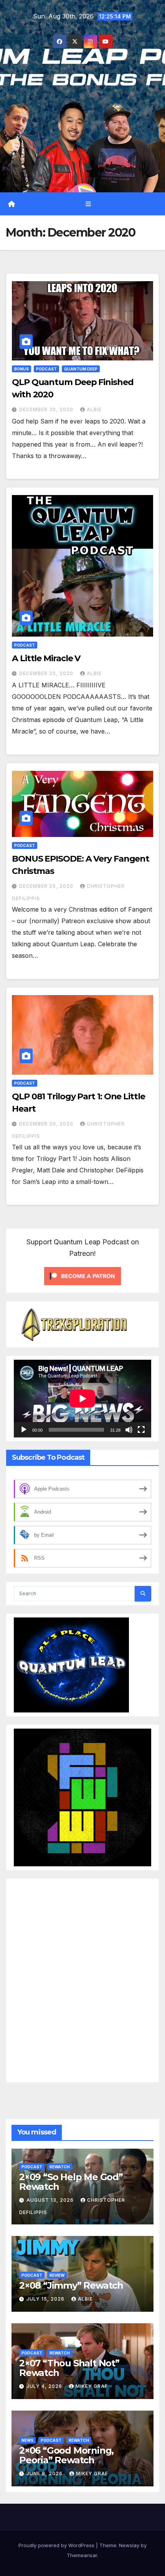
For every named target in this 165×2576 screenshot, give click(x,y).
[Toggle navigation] (88, 204)
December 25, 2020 (47, 673)
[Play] (24, 1430)
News (27, 2440)
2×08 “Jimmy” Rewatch (71, 2285)
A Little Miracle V (46, 658)
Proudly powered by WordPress (57, 2545)
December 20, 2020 (47, 1124)
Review (57, 2275)
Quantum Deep (81, 369)
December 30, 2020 (47, 409)
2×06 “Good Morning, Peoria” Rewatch (66, 2455)
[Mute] (129, 1430)
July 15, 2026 (46, 2299)
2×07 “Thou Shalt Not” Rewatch (69, 2368)
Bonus (21, 369)
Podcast (46, 369)
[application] (82, 1398)
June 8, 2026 (45, 2473)
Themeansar (82, 2555)
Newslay (129, 2545)
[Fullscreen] (141, 1430)
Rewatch (60, 2166)
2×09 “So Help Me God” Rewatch (71, 2181)
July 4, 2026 (45, 2386)
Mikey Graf (92, 2386)
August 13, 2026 (51, 2200)
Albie (94, 409)
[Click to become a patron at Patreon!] (82, 1275)
